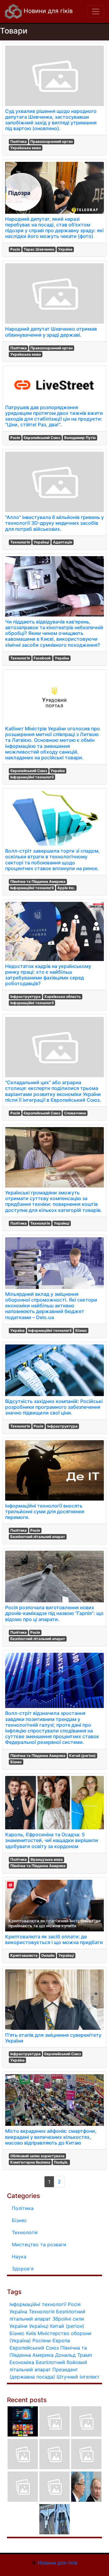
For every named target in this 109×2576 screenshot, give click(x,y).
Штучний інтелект (78, 2377)
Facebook (42, 658)
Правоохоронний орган (51, 141)
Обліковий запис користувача (37, 2156)
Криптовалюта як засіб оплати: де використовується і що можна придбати (54, 1939)
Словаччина (75, 1113)
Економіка (22, 2362)
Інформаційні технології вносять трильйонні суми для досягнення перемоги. (45, 1511)
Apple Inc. (66, 888)
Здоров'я (23, 2269)
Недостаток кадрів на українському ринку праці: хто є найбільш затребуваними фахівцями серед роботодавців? (48, 975)
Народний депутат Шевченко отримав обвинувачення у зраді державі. (51, 332)
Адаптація (63, 542)
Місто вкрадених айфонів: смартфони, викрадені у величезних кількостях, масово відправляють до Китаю (51, 2137)
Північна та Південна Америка (38, 881)
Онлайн (48, 1955)
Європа (61, 2341)
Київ (31, 2333)
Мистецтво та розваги (39, 2244)
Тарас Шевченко (39, 249)
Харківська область (63, 996)
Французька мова (46, 1859)
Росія (15, 249)
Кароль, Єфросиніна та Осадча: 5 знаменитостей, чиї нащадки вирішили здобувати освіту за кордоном (52, 1840)
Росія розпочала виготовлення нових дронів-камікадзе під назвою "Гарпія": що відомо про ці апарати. (54, 1613)
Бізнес (81, 1330)
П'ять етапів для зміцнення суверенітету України (53, 2038)
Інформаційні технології (32, 777)
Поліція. (61, 2162)
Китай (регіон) (82, 1756)
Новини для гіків (47, 11)
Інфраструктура (25, 996)
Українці (41, 542)
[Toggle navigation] (96, 11)
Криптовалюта (24, 1955)
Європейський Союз (42, 438)
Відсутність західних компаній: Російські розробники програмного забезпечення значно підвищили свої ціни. (54, 1407)
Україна (65, 249)
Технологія (20, 542)
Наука (19, 2257)
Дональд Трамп (74, 2355)
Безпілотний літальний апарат (38, 1537)
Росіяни (42, 2341)
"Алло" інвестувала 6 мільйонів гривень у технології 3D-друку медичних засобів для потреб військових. (54, 523)
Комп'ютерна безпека (30, 2162)
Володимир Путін (80, 438)
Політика (18, 141)
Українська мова (26, 148)
